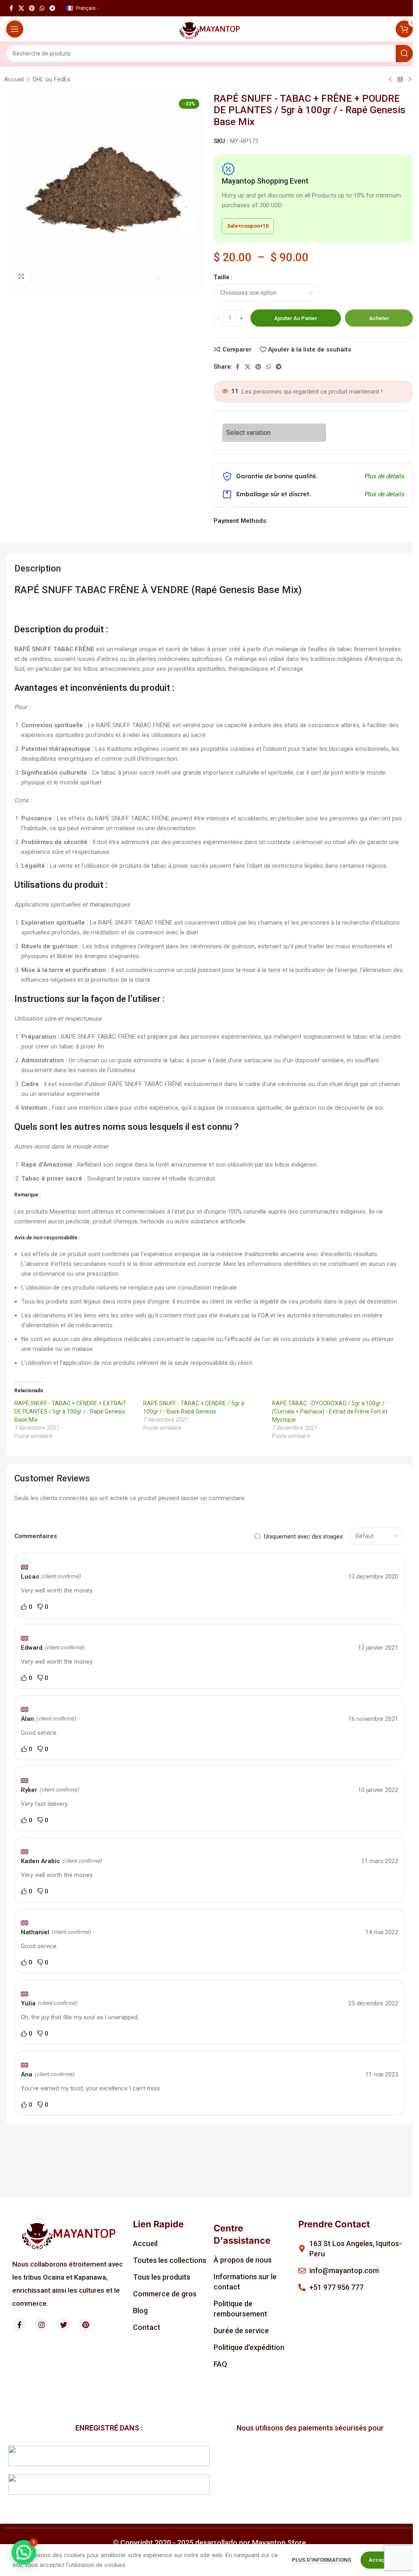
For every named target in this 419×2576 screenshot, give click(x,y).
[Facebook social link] (11, 8)
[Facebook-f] (19, 2325)
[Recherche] (404, 54)
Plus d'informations (322, 2560)
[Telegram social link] (52, 8)
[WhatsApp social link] (42, 8)
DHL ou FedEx (51, 79)
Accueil (14, 79)
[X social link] (21, 8)
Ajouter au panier (296, 318)
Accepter (381, 2560)
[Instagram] (41, 2325)
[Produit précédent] (390, 80)
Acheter (379, 318)
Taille (222, 277)
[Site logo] (210, 29)
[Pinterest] (86, 2325)
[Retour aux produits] (400, 80)
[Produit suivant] (410, 80)
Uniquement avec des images (303, 1537)
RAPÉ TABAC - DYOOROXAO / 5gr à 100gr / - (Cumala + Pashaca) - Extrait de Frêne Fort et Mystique (330, 1411)
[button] (24, 2552)
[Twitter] (63, 2325)
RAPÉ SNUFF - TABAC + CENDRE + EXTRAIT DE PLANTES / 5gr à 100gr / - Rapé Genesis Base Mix (70, 1411)
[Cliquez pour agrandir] (21, 277)
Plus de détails (384, 476)
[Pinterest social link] (32, 8)
